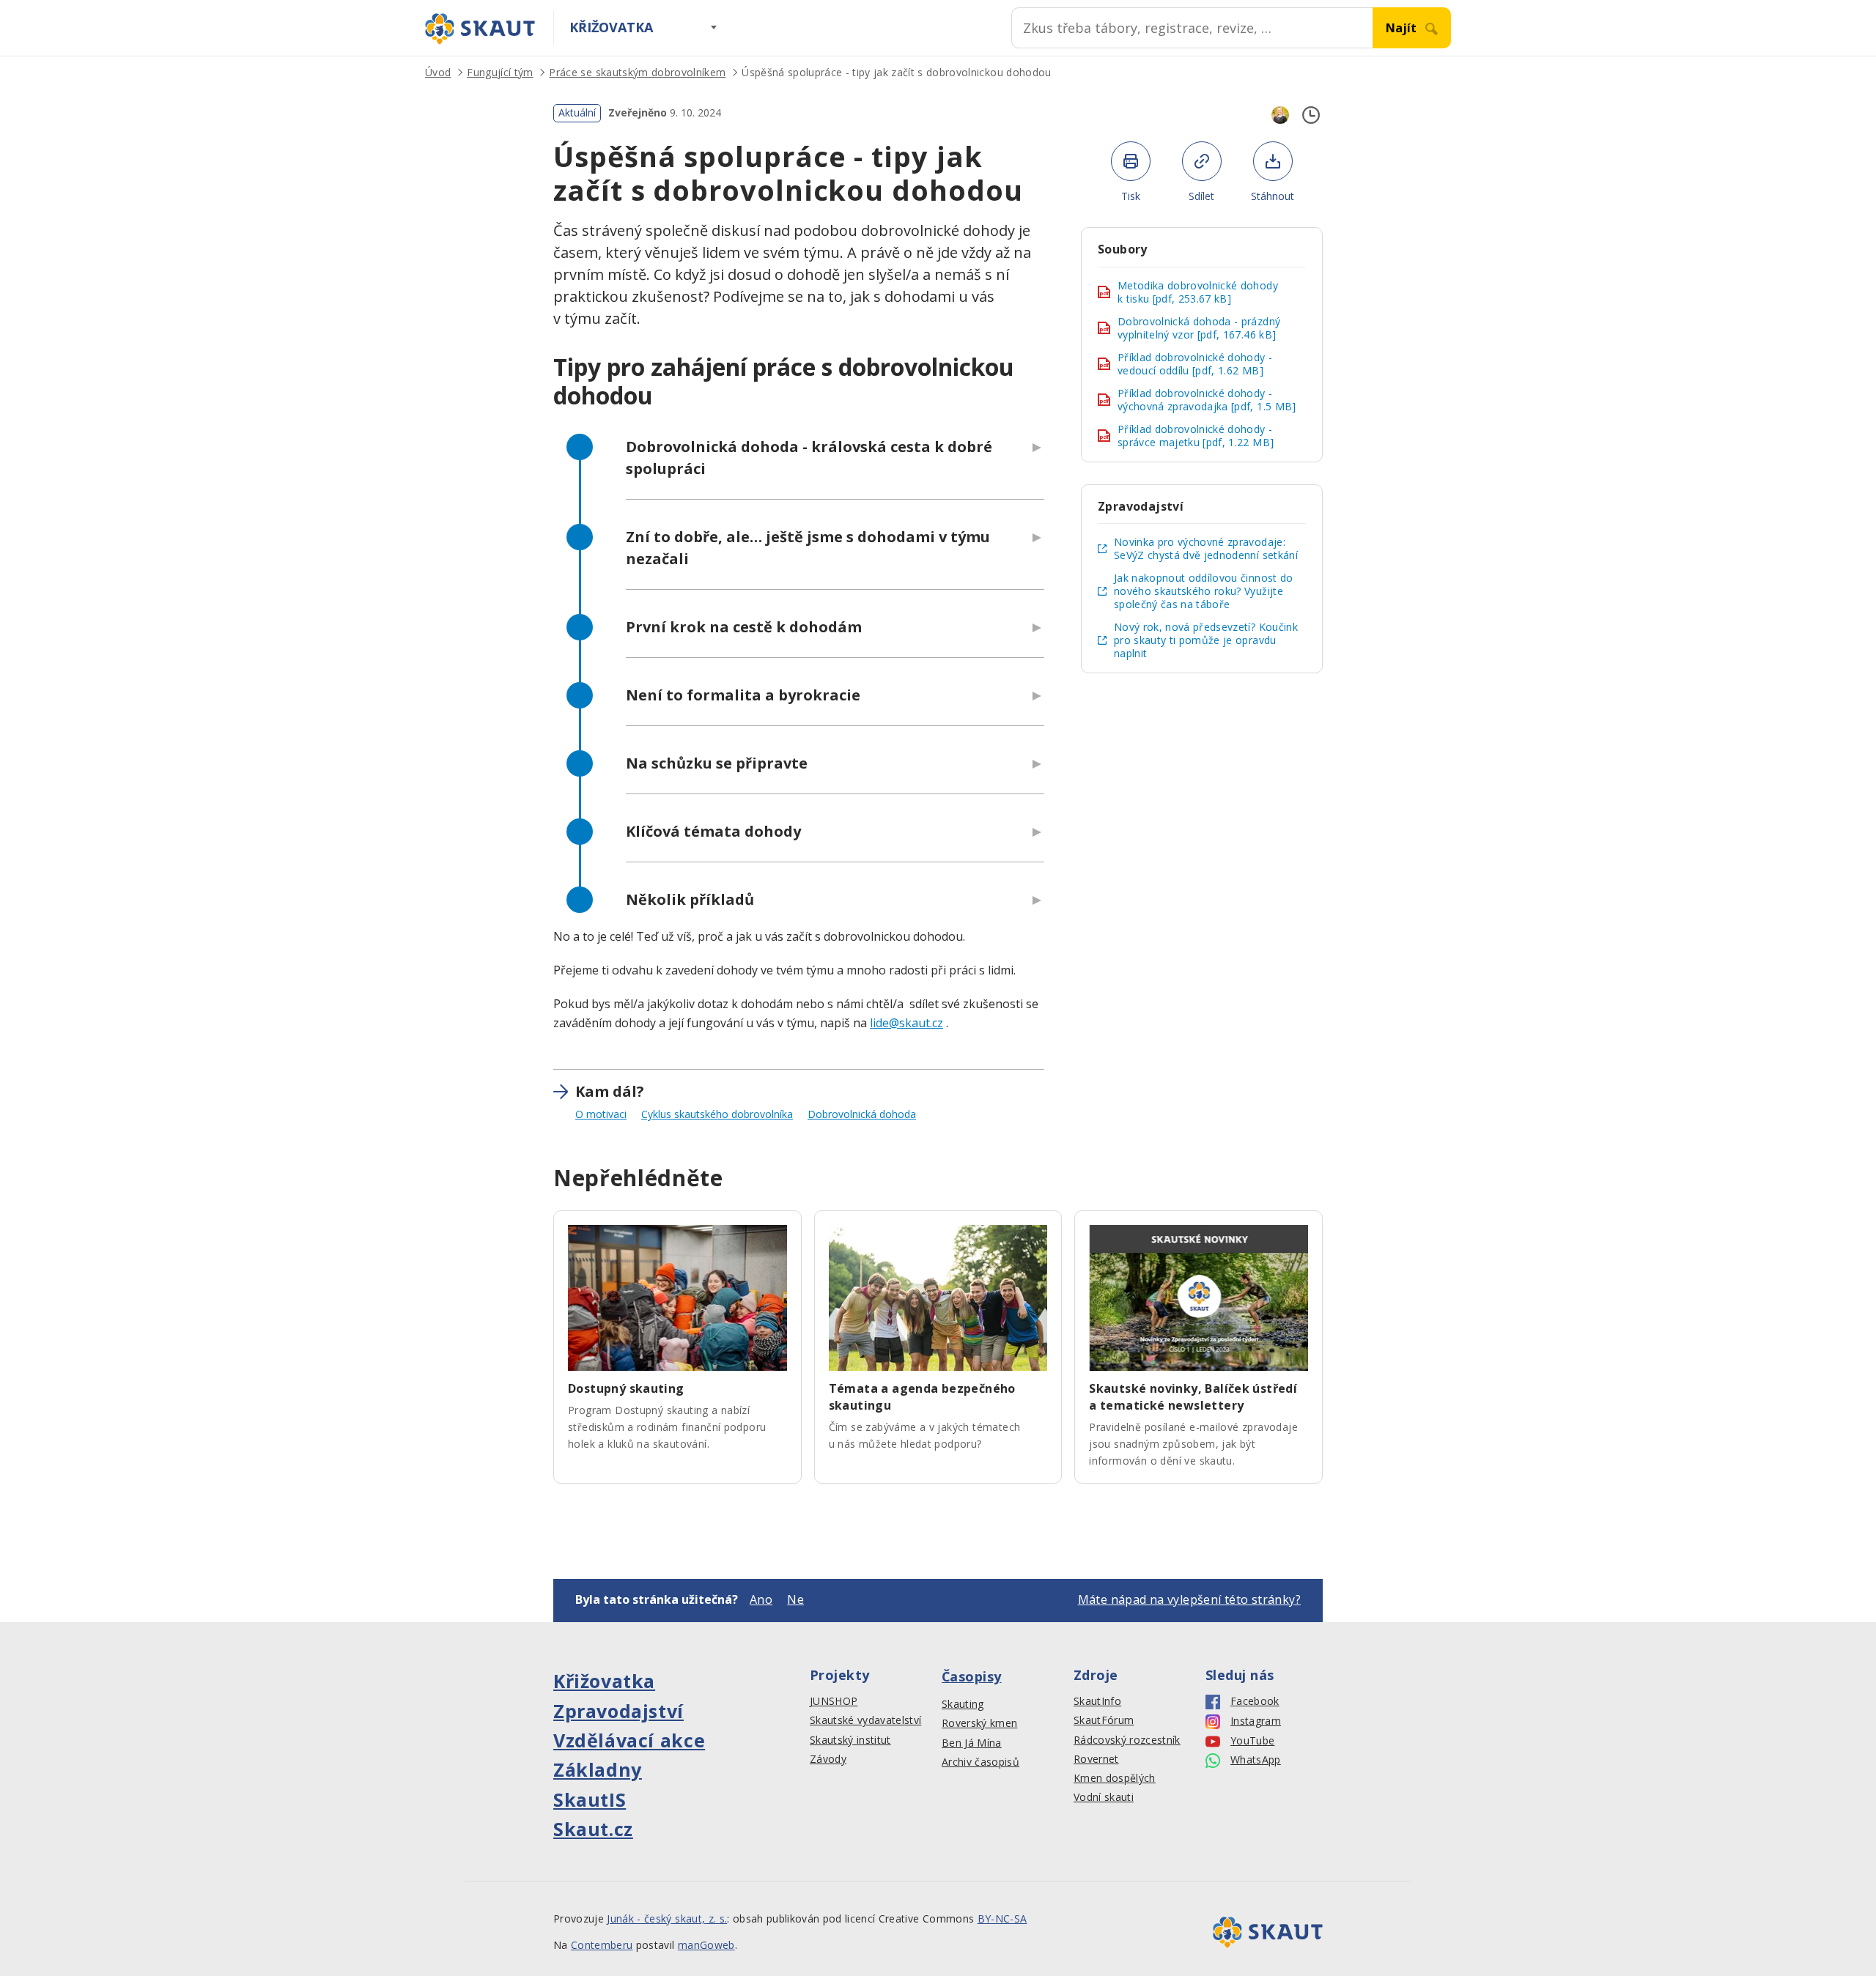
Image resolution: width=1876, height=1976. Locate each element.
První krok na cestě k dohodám (744, 627)
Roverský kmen (979, 1723)
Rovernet (1096, 1759)
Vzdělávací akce (629, 1740)
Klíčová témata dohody (713, 831)
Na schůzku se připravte (717, 763)
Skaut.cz (593, 1829)
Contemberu (602, 1945)
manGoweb (706, 1945)
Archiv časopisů (981, 1762)
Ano (761, 1599)
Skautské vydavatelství (865, 1720)
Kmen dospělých (1115, 1778)
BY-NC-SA (1002, 1918)
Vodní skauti (1104, 1797)
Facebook (1255, 1701)
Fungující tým (500, 72)
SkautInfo (1097, 1701)
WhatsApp (1256, 1760)
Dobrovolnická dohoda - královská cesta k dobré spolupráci (809, 458)
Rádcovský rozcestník (1127, 1740)
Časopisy (972, 1676)
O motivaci (601, 1114)
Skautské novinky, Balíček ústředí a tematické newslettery (1193, 1397)
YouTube (1252, 1741)
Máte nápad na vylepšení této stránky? (1189, 1599)
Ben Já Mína (972, 1743)
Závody (828, 1759)
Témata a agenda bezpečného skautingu (922, 1397)
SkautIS (590, 1799)
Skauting (963, 1704)
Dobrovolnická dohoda (862, 1114)
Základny (598, 1769)
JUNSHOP (834, 1701)
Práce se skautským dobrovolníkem (637, 72)
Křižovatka (611, 27)
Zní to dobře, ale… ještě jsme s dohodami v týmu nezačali (808, 548)
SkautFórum (1104, 1720)
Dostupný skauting (626, 1388)
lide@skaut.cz (906, 1023)
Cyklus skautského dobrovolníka (717, 1114)
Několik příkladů (690, 899)
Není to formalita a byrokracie (743, 695)
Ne (795, 1599)
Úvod (438, 72)
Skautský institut (850, 1740)
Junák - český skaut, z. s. (667, 1918)
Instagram (1256, 1721)
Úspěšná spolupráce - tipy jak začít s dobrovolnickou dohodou (896, 72)
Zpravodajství (618, 1711)
